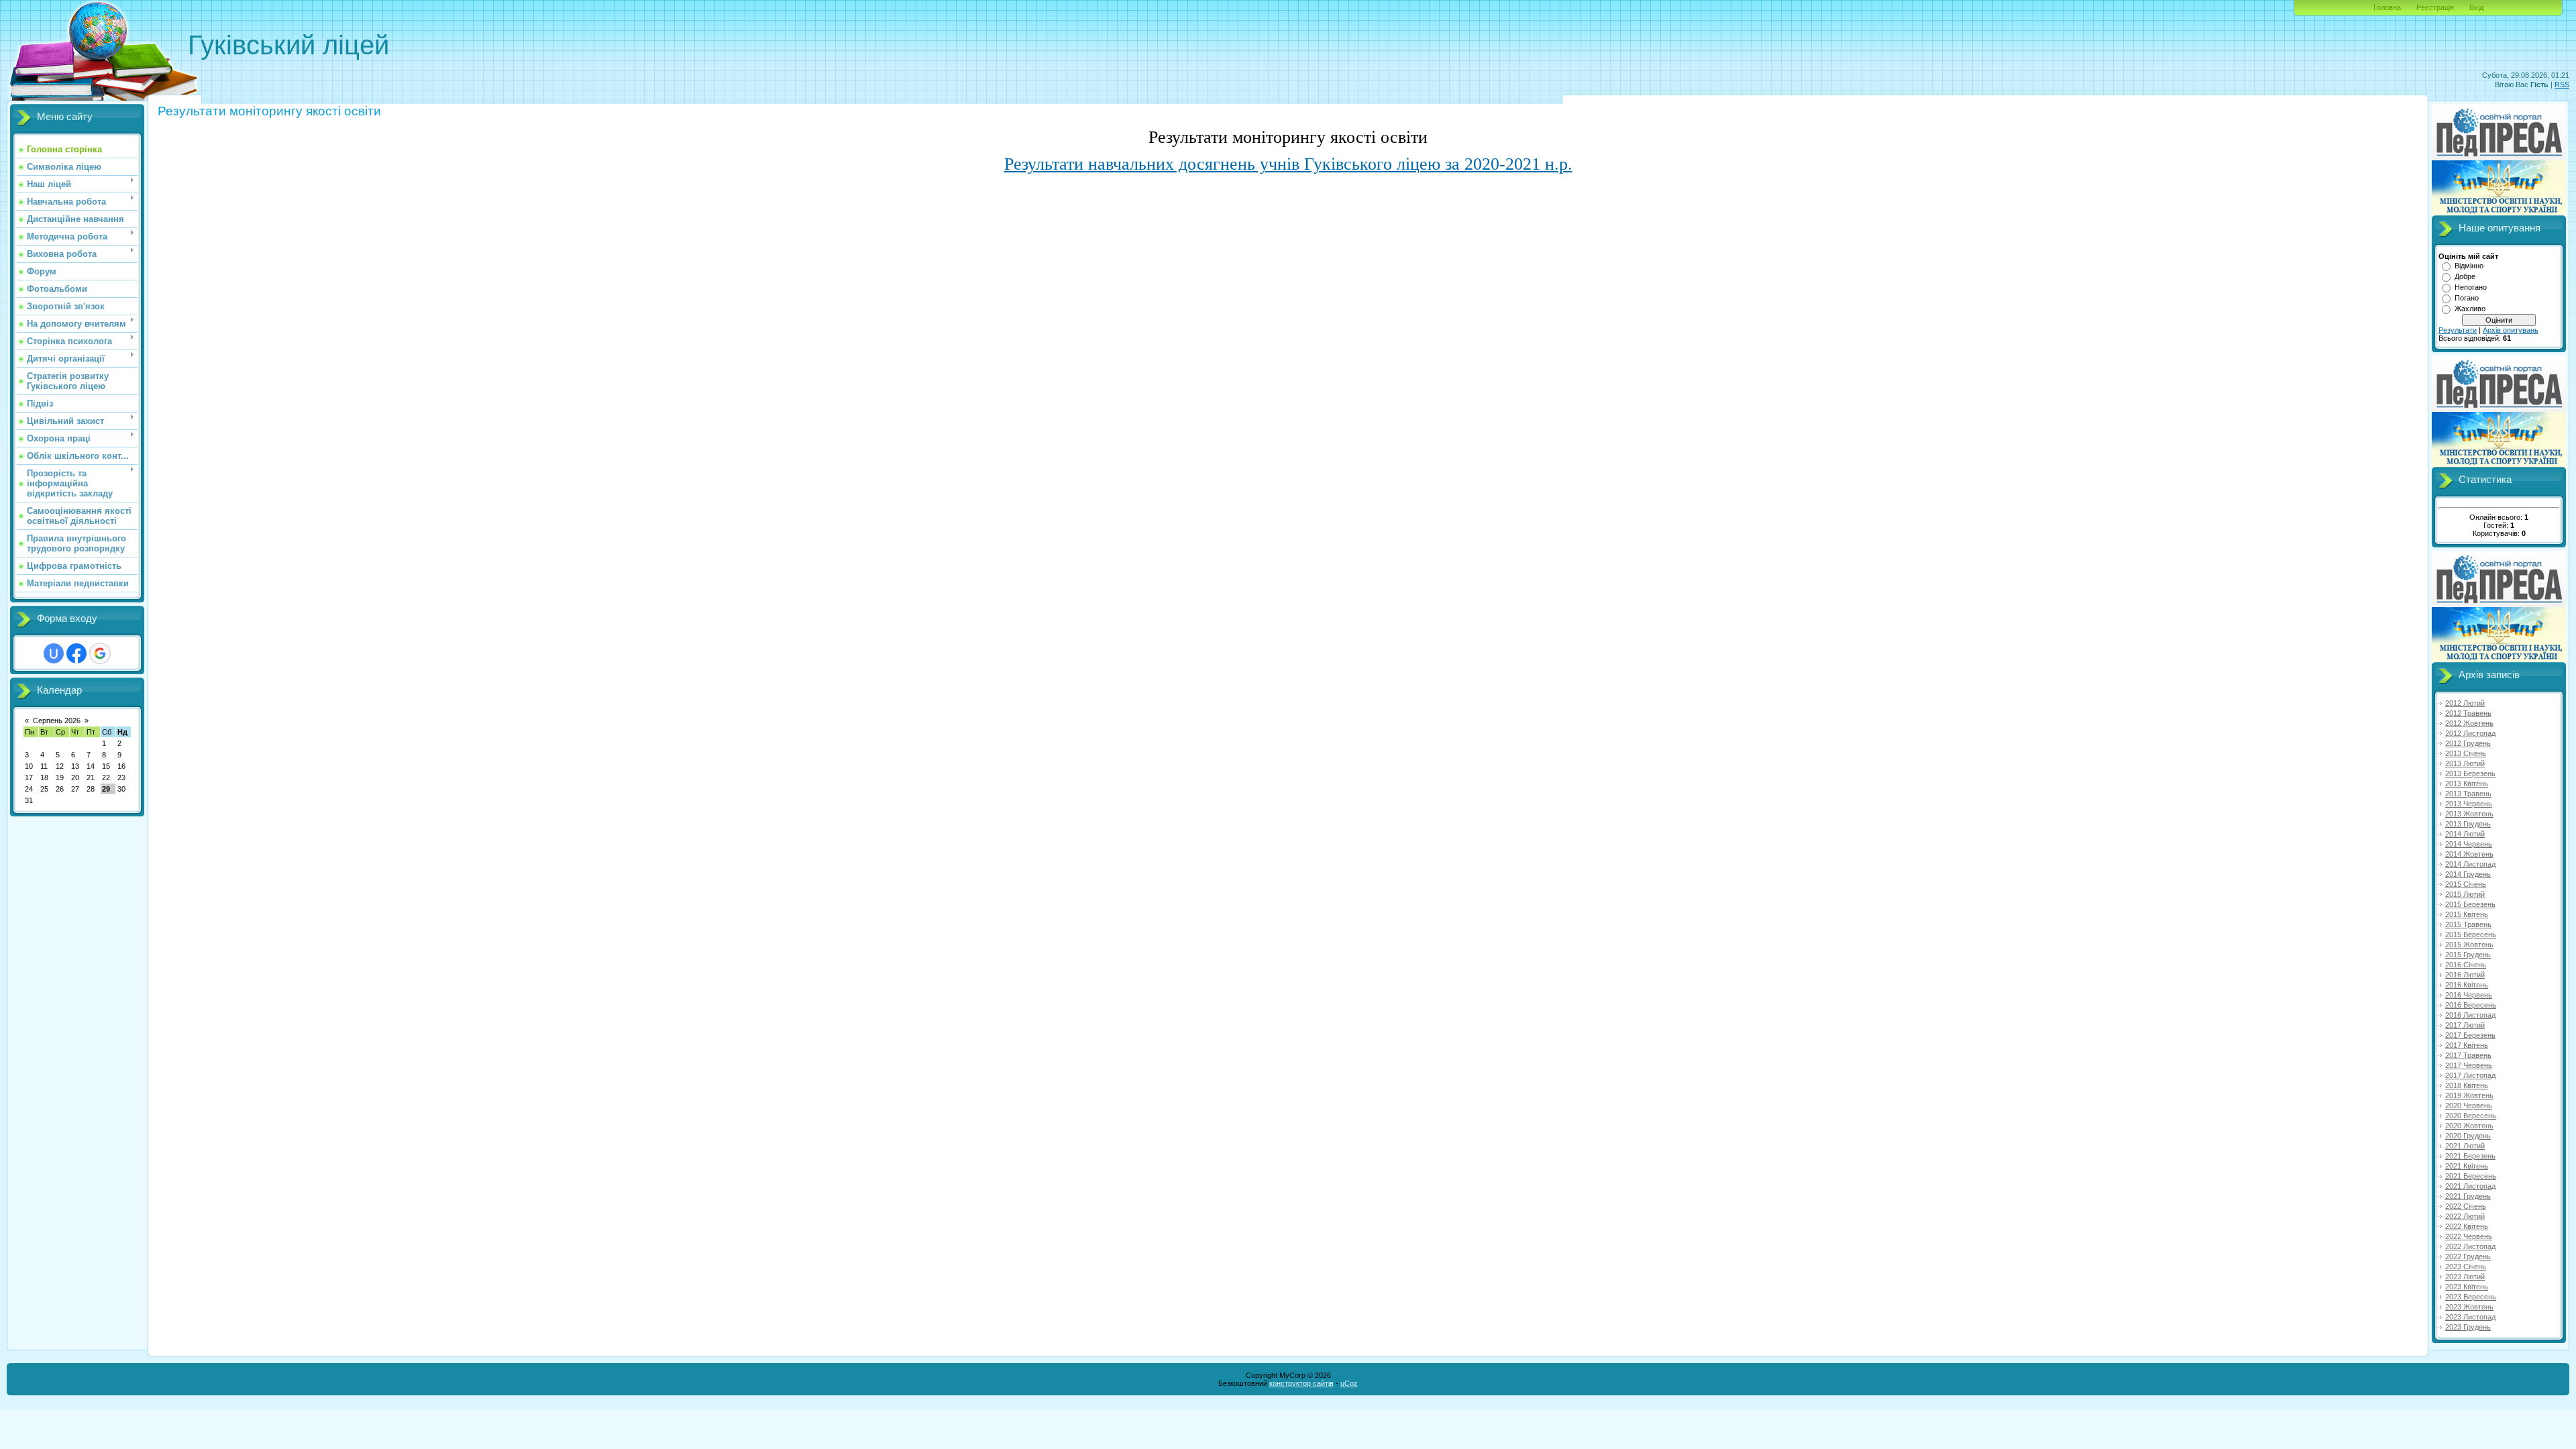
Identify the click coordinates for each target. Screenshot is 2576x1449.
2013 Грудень (2468, 824)
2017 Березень (2470, 1035)
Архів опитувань (2511, 330)
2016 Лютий (2465, 975)
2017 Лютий (2465, 1025)
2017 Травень (2468, 1055)
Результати (2458, 330)
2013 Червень (2469, 804)
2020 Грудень (2468, 1136)
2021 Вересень (2471, 1176)
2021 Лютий (2465, 1146)
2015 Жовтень (2469, 945)
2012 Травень (2468, 713)
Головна (2387, 7)
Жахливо (2470, 309)
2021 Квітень (2467, 1166)
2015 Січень (2466, 884)
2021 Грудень (2468, 1196)
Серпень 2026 (57, 720)
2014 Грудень (2468, 874)
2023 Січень (2466, 1267)
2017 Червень (2469, 1065)
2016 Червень (2469, 995)
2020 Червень (2469, 1106)
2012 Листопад (2470, 733)
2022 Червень (2469, 1236)
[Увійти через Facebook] (76, 653)
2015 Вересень (2471, 934)
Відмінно (2469, 266)
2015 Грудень (2468, 955)
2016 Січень (2466, 965)
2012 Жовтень (2469, 723)
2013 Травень (2468, 794)
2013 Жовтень (2469, 814)
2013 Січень (2466, 753)
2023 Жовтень (2469, 1307)
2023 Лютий (2465, 1277)
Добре (2465, 276)
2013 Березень (2470, 773)
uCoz (1349, 1383)
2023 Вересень (2471, 1297)
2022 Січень (2466, 1206)
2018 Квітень (2467, 1085)
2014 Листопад (2470, 864)
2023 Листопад (2470, 1317)
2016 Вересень (2471, 1005)
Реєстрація (2435, 7)
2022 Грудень (2468, 1256)
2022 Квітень (2467, 1226)
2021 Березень (2470, 1156)
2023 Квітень (2467, 1287)
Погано (2467, 298)
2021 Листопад (2470, 1186)
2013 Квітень (2467, 784)
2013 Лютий (2465, 763)
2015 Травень (2468, 924)
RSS (2562, 85)
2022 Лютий (2465, 1216)
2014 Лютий (2465, 834)
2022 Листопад (2470, 1246)
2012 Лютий (2465, 703)
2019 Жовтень (2469, 1095)
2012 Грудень (2468, 743)
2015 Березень (2470, 904)
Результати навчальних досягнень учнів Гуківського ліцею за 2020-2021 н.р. (1288, 164)
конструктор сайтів (1301, 1383)
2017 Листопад (2470, 1075)
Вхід (2476, 7)
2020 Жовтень (2469, 1126)
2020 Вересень (2471, 1116)
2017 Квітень (2467, 1045)
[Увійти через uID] (54, 653)
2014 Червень (2469, 844)
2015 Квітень (2467, 914)
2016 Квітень (2467, 985)
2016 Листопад (2470, 1015)
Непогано (2471, 287)
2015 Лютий (2465, 894)
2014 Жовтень (2469, 854)
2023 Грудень (2468, 1327)
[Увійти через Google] (100, 653)
